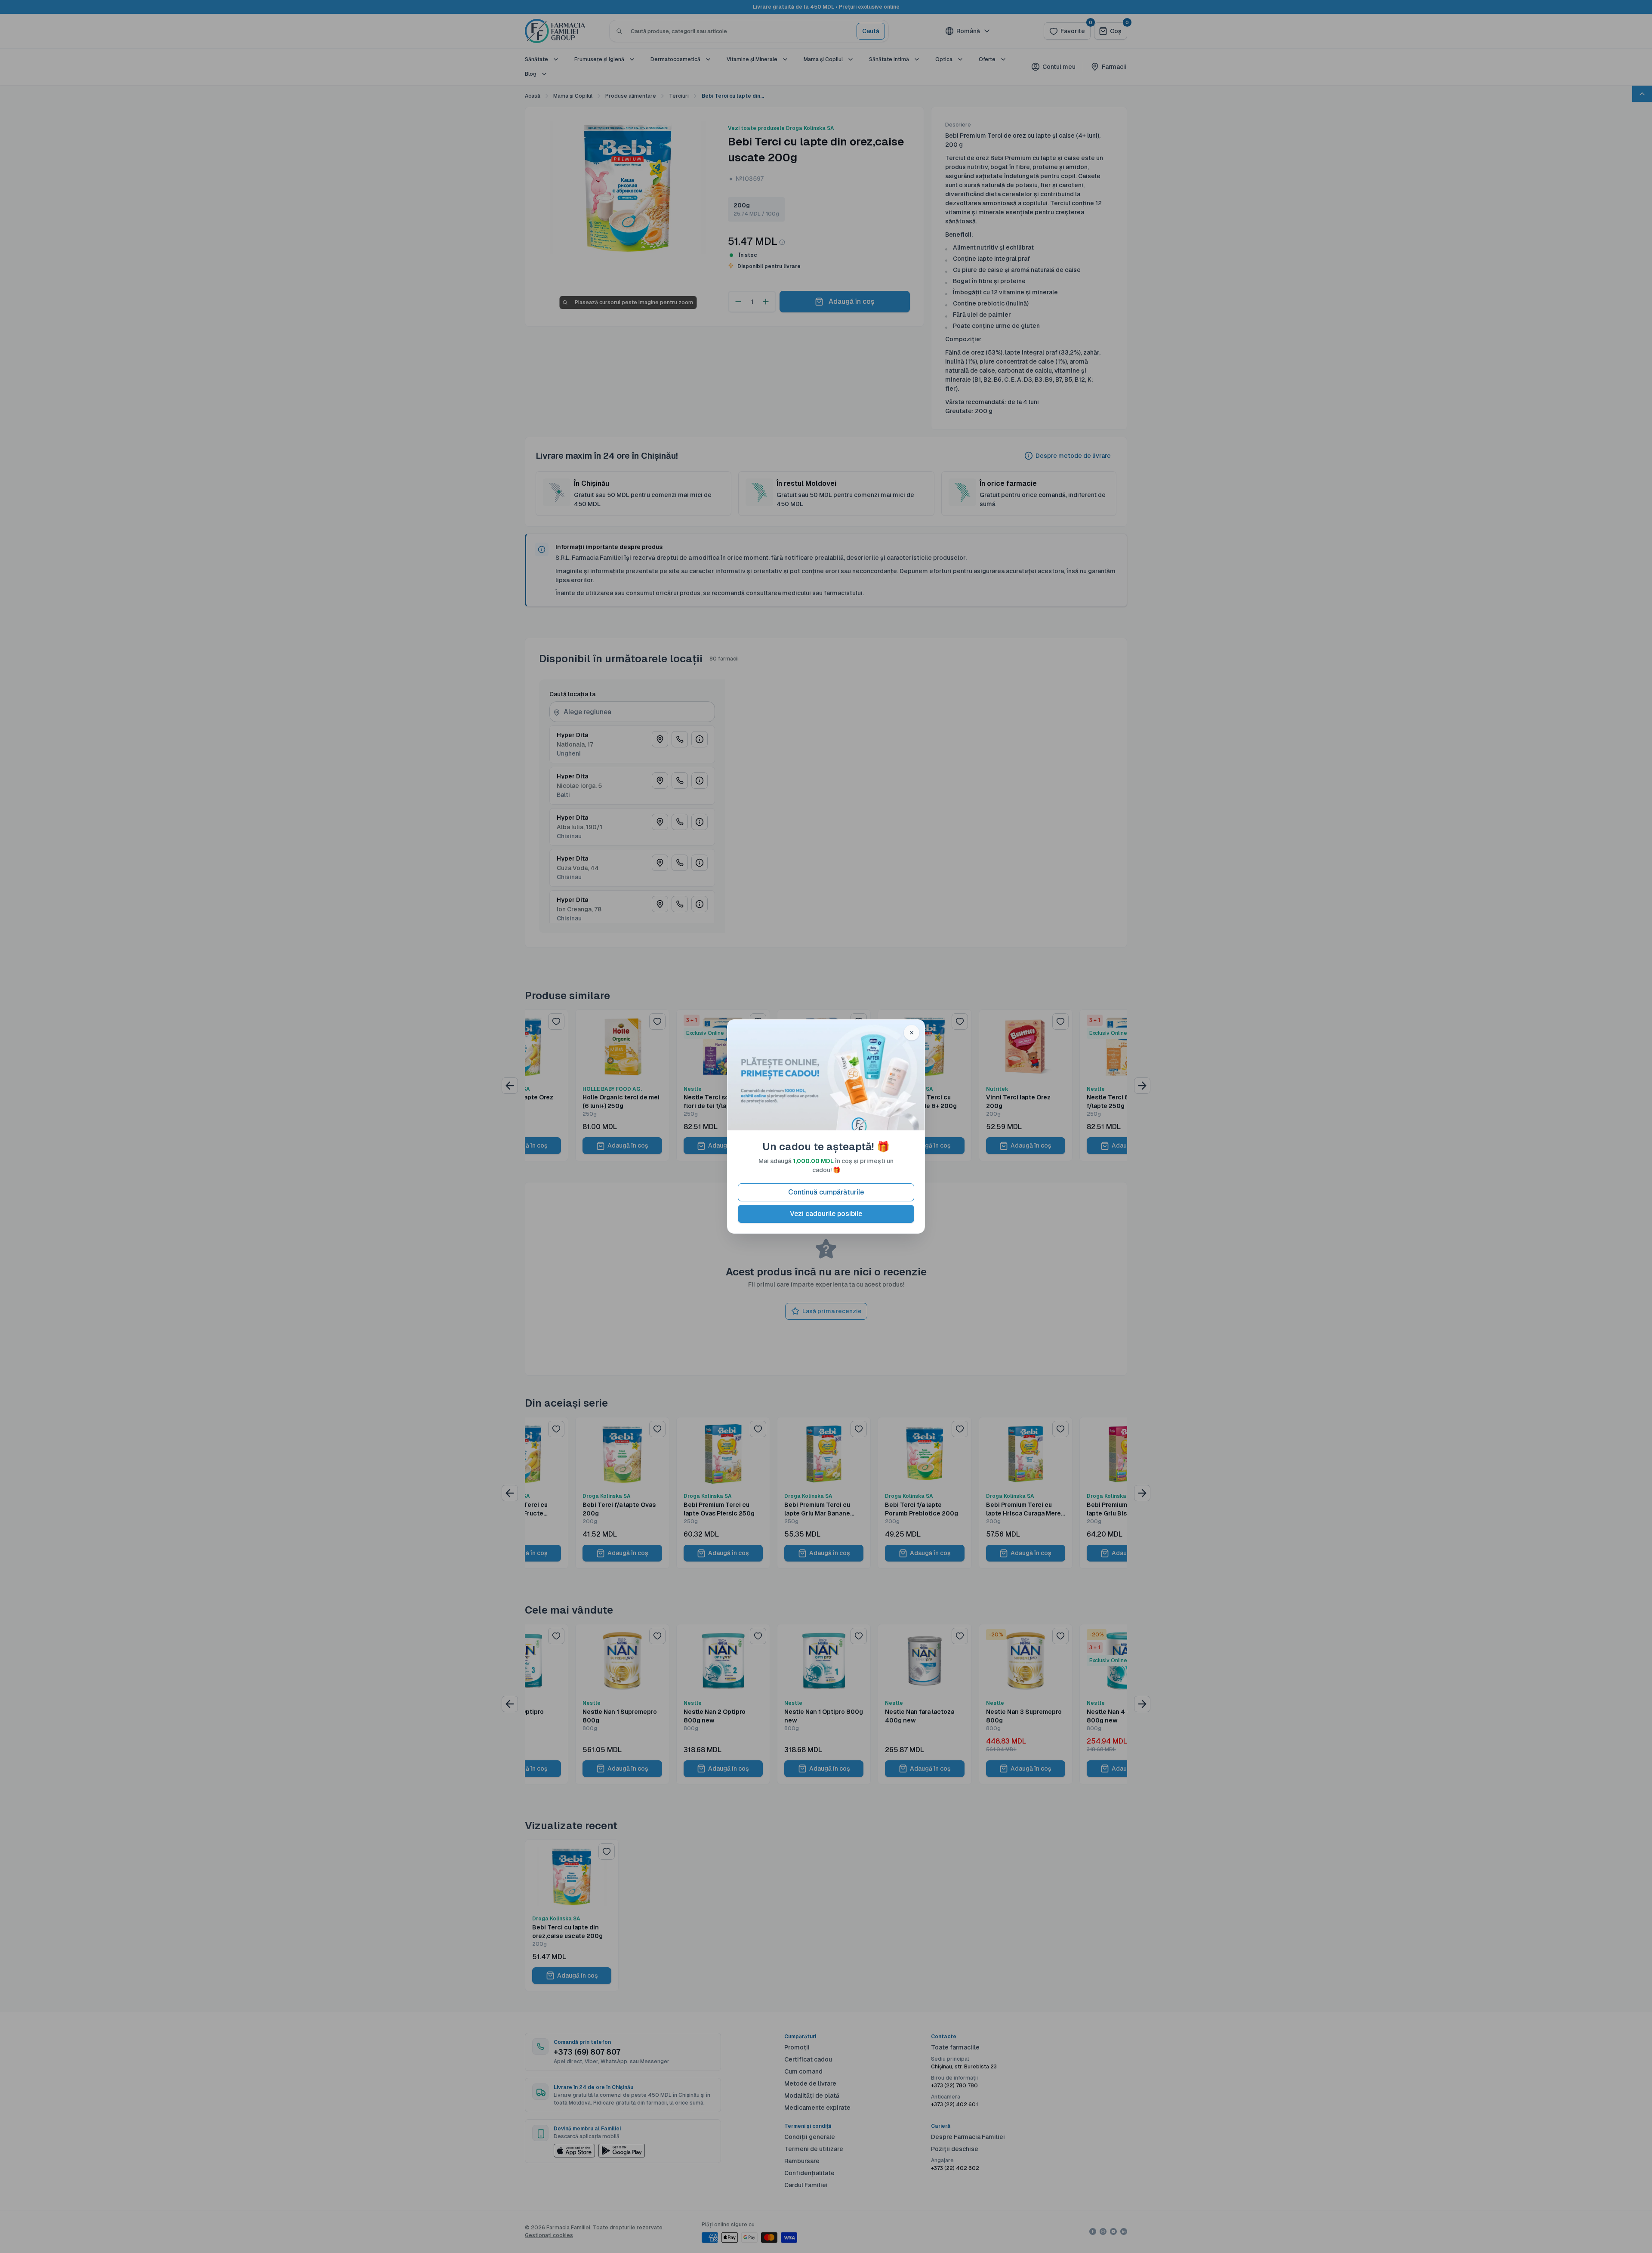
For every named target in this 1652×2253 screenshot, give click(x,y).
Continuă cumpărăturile (826, 1192)
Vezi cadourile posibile (826, 1214)
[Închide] (912, 1033)
